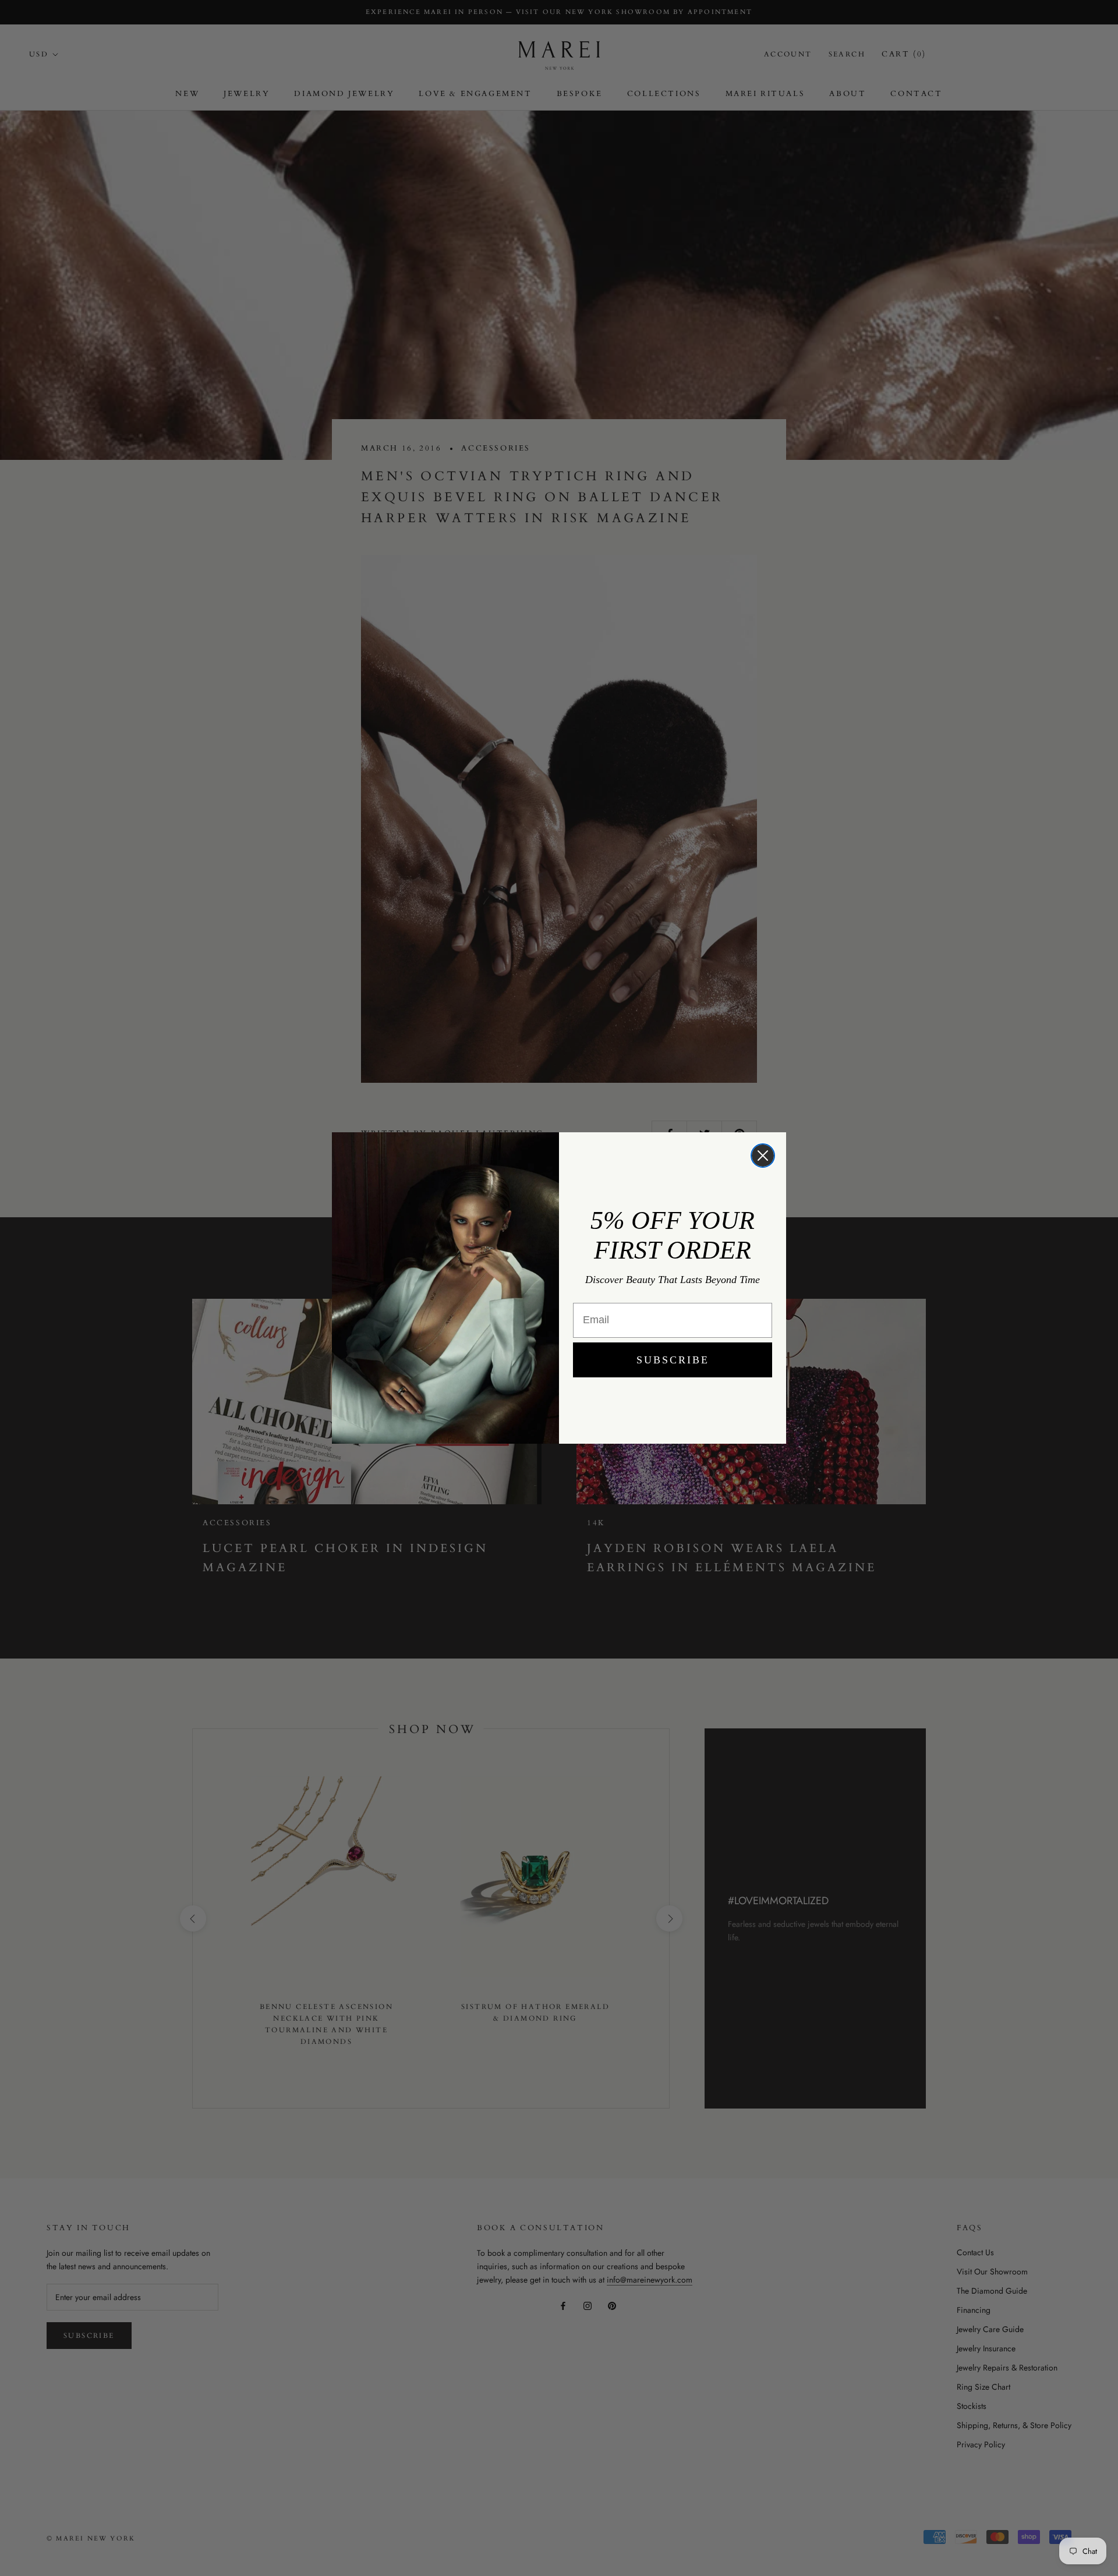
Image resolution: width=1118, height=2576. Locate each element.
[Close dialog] (763, 1156)
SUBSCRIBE (673, 1360)
